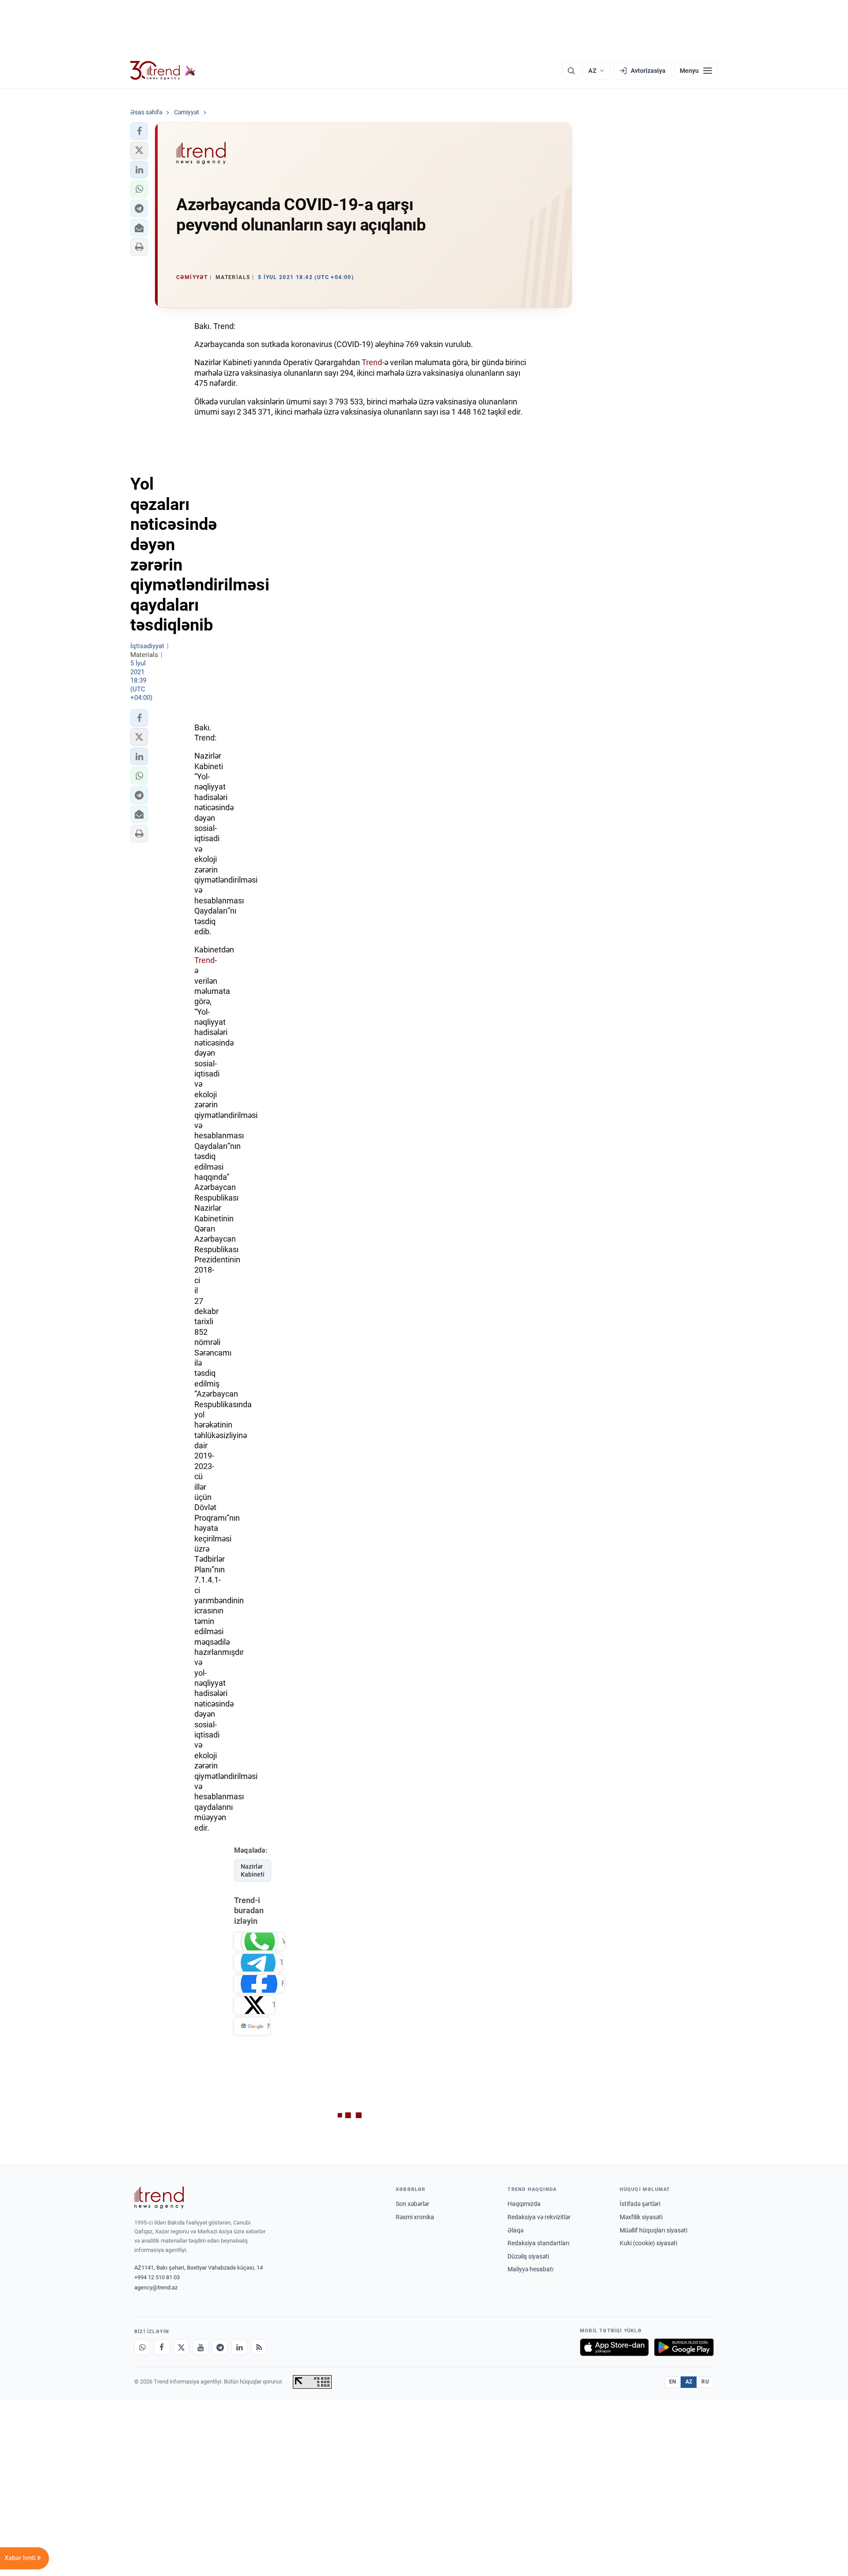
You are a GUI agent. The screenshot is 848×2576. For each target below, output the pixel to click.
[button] (139, 131)
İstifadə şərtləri (640, 2204)
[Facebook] (162, 2347)
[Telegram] (220, 2347)
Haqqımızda (524, 2204)
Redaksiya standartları (538, 2243)
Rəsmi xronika (415, 2217)
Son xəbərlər (413, 2204)
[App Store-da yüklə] (614, 2347)
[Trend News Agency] (159, 2198)
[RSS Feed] (259, 2347)
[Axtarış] (571, 71)
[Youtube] (201, 2347)
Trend (372, 362)
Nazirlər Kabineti (253, 1871)
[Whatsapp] (142, 2347)
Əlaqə (515, 2230)
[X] (181, 2347)
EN (673, 2382)
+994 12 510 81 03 (157, 2277)
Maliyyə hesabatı (530, 2269)
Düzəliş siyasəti (528, 2256)
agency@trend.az (156, 2287)
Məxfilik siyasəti (641, 2217)
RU (705, 2382)
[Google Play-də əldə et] (684, 2347)
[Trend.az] (163, 71)
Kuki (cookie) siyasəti (648, 2243)
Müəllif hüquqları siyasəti (653, 2230)
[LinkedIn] (239, 2347)
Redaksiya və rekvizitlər (539, 2217)
